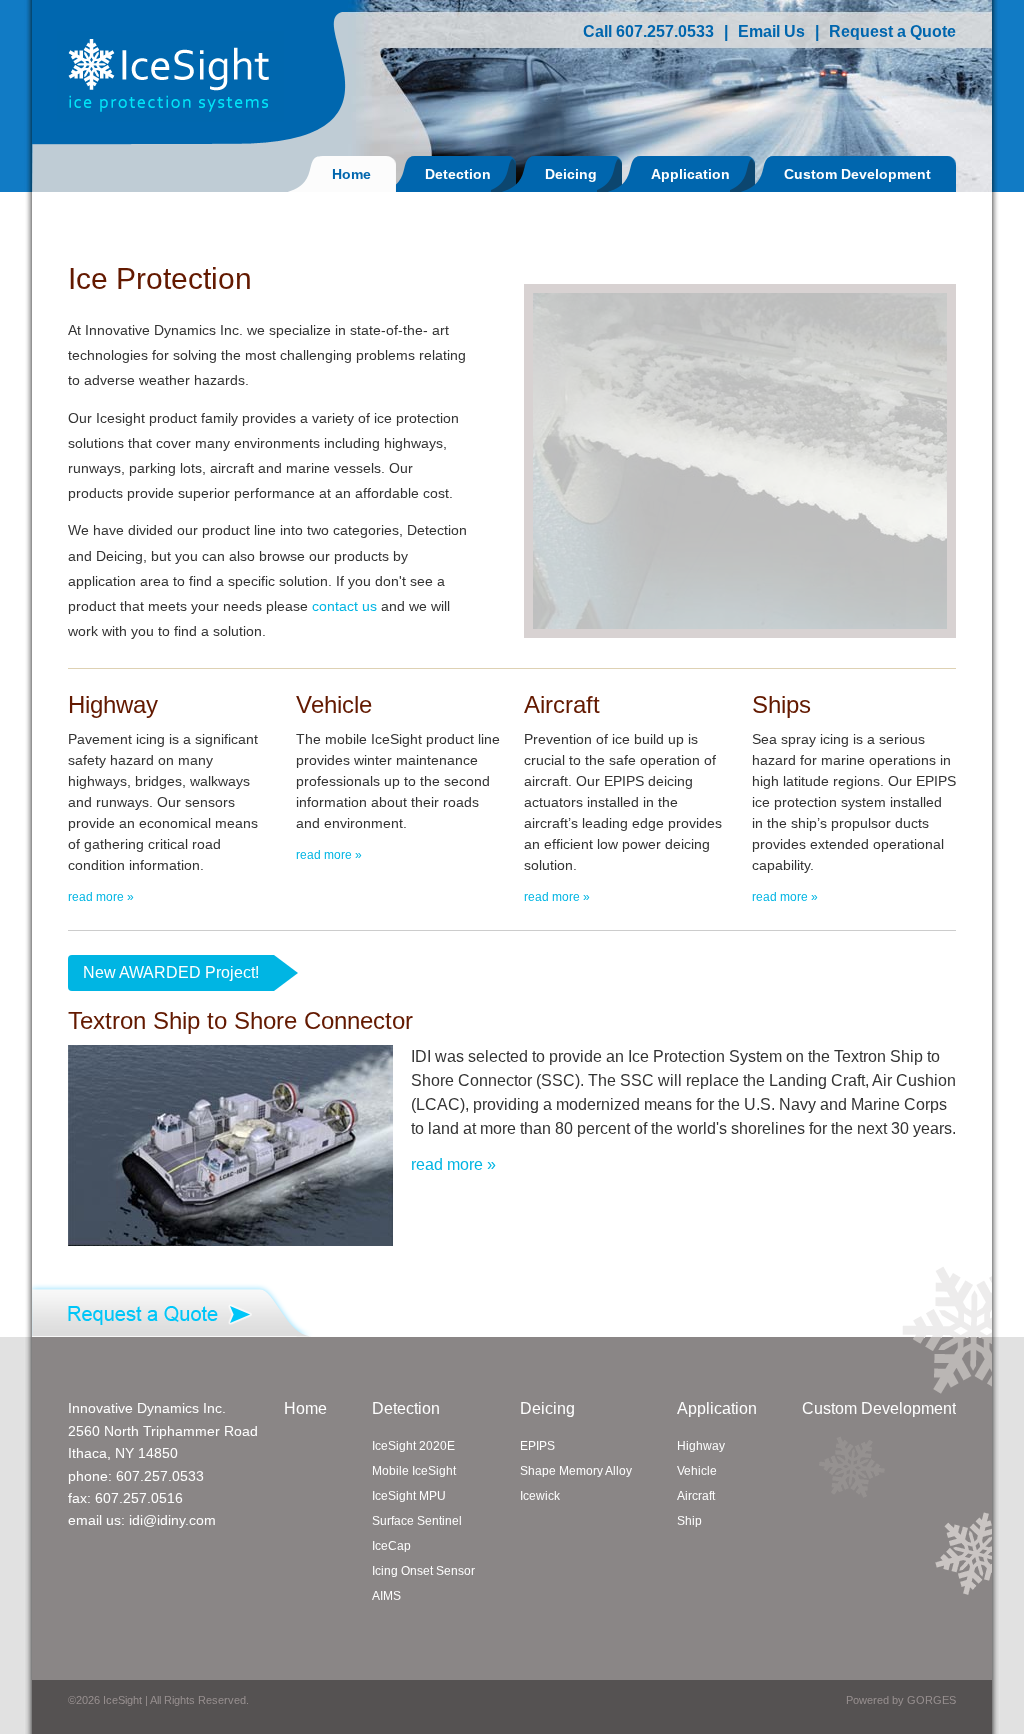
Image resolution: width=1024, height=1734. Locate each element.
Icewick (540, 1496)
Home (351, 174)
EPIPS (537, 1446)
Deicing (571, 174)
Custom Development (857, 174)
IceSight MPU (409, 1496)
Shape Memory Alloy (576, 1471)
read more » (101, 897)
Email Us (771, 31)
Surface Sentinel (417, 1521)
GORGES (931, 1700)
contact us (344, 606)
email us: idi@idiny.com (142, 1520)
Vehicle (697, 1471)
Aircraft (696, 1496)
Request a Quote (892, 31)
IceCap (391, 1546)
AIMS (386, 1596)
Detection (458, 174)
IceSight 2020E (413, 1446)
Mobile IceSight (414, 1471)
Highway (701, 1446)
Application (690, 174)
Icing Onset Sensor (423, 1571)
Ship (689, 1521)
